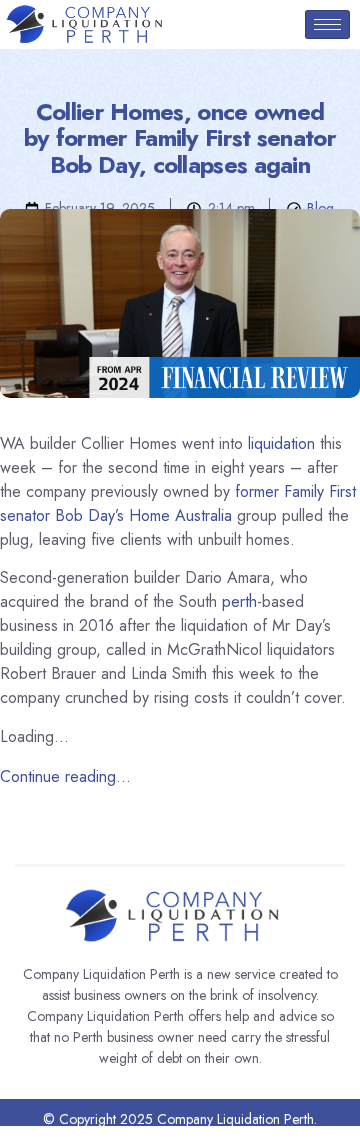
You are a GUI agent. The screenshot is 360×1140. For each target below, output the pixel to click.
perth (239, 601)
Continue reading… (65, 776)
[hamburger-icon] (327, 24)
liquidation (281, 443)
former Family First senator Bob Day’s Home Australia (178, 503)
